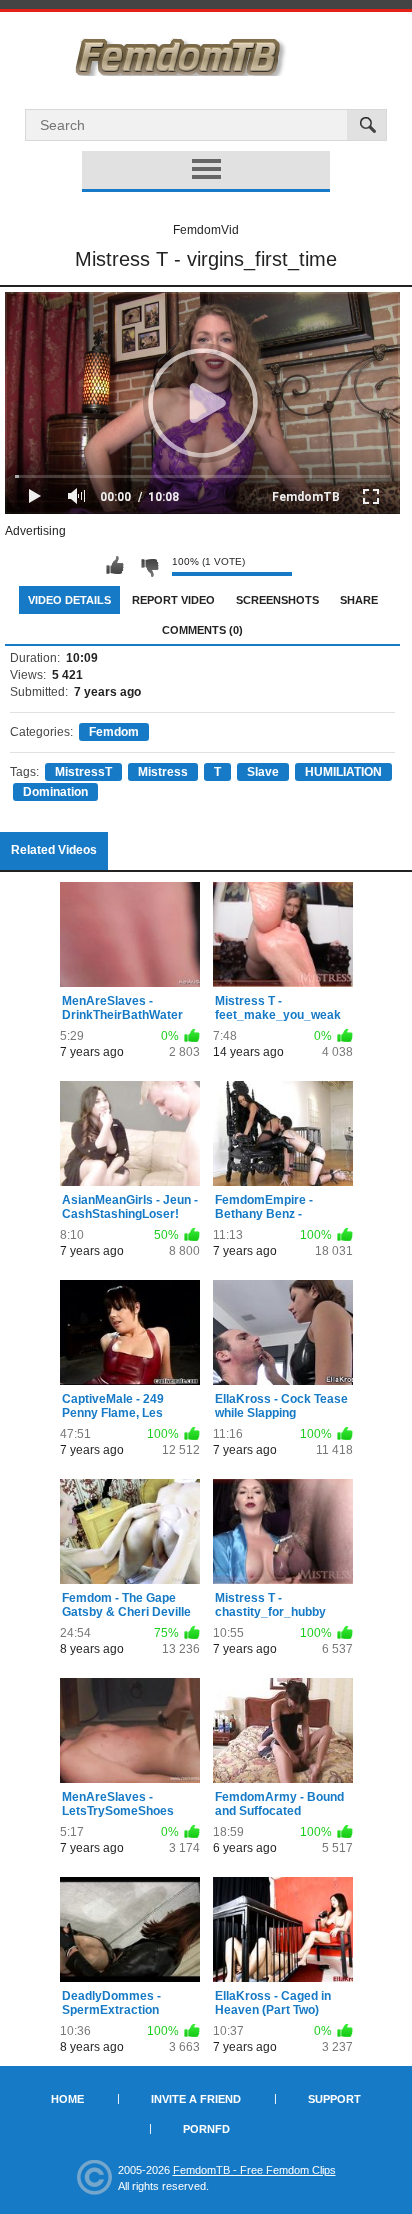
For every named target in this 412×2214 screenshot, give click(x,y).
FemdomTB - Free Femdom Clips (254, 2170)
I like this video (115, 566)
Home (67, 2099)
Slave (263, 772)
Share (359, 600)
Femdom (114, 732)
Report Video (173, 600)
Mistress (163, 772)
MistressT (83, 772)
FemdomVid (206, 230)
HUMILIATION (343, 772)
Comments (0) (202, 630)
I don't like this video (149, 566)
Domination (55, 792)
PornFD (206, 2129)
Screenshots (277, 600)
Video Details (69, 600)
